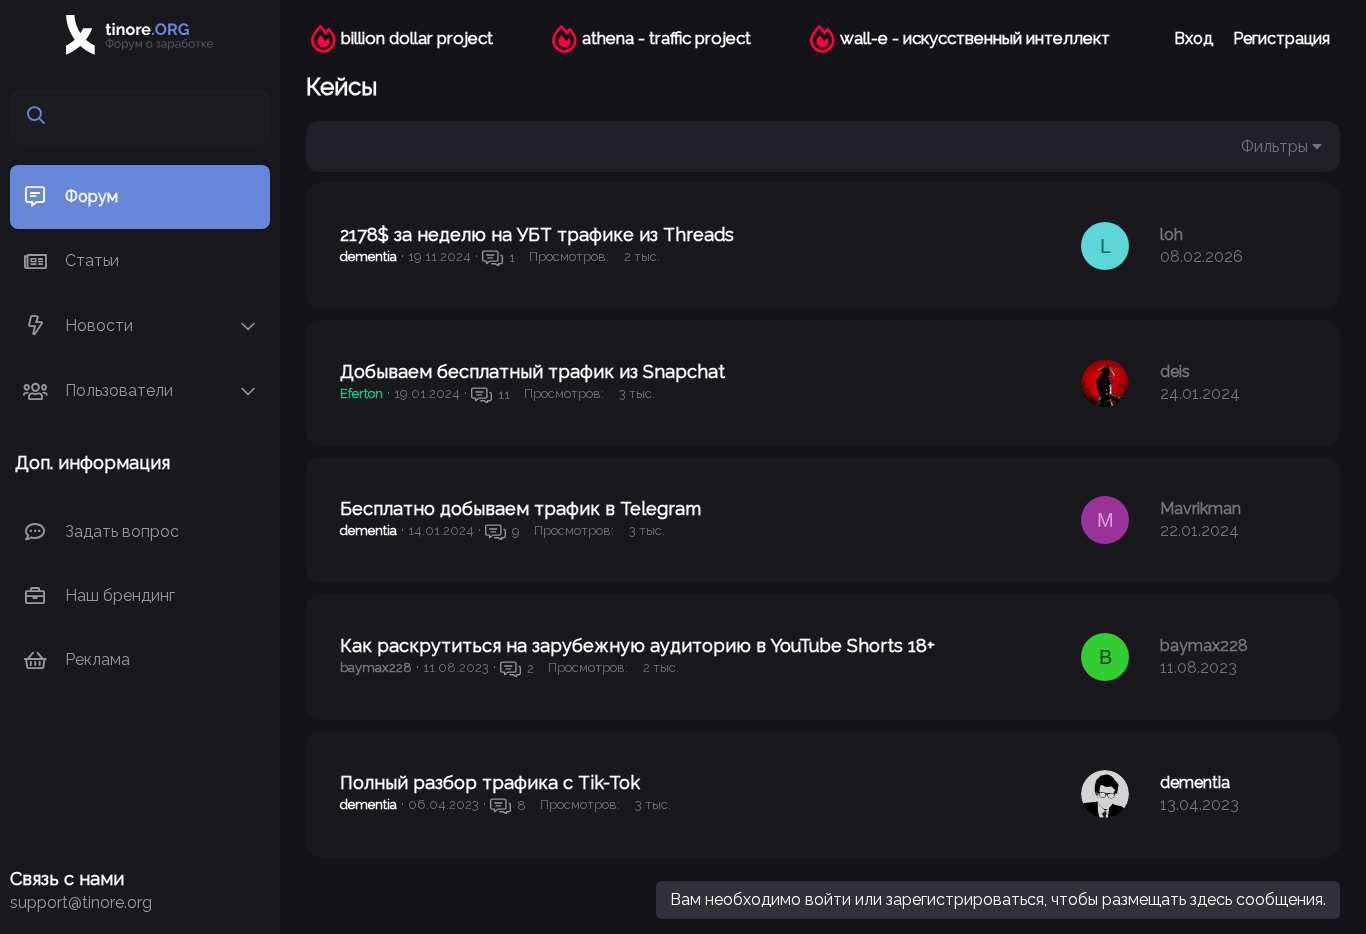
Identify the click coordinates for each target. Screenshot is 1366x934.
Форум (91, 196)
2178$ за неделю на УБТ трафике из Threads (537, 234)
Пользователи (119, 390)
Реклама (97, 659)
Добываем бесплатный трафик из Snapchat (532, 371)
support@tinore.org (81, 902)
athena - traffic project (666, 38)
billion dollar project (417, 38)
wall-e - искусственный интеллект (975, 38)
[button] (248, 326)
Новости (99, 325)
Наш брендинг (120, 595)
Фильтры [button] (1274, 146)
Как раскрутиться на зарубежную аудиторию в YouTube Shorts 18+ (637, 645)
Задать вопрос (122, 531)
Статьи (92, 260)
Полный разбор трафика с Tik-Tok (490, 782)
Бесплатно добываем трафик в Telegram (520, 508)
